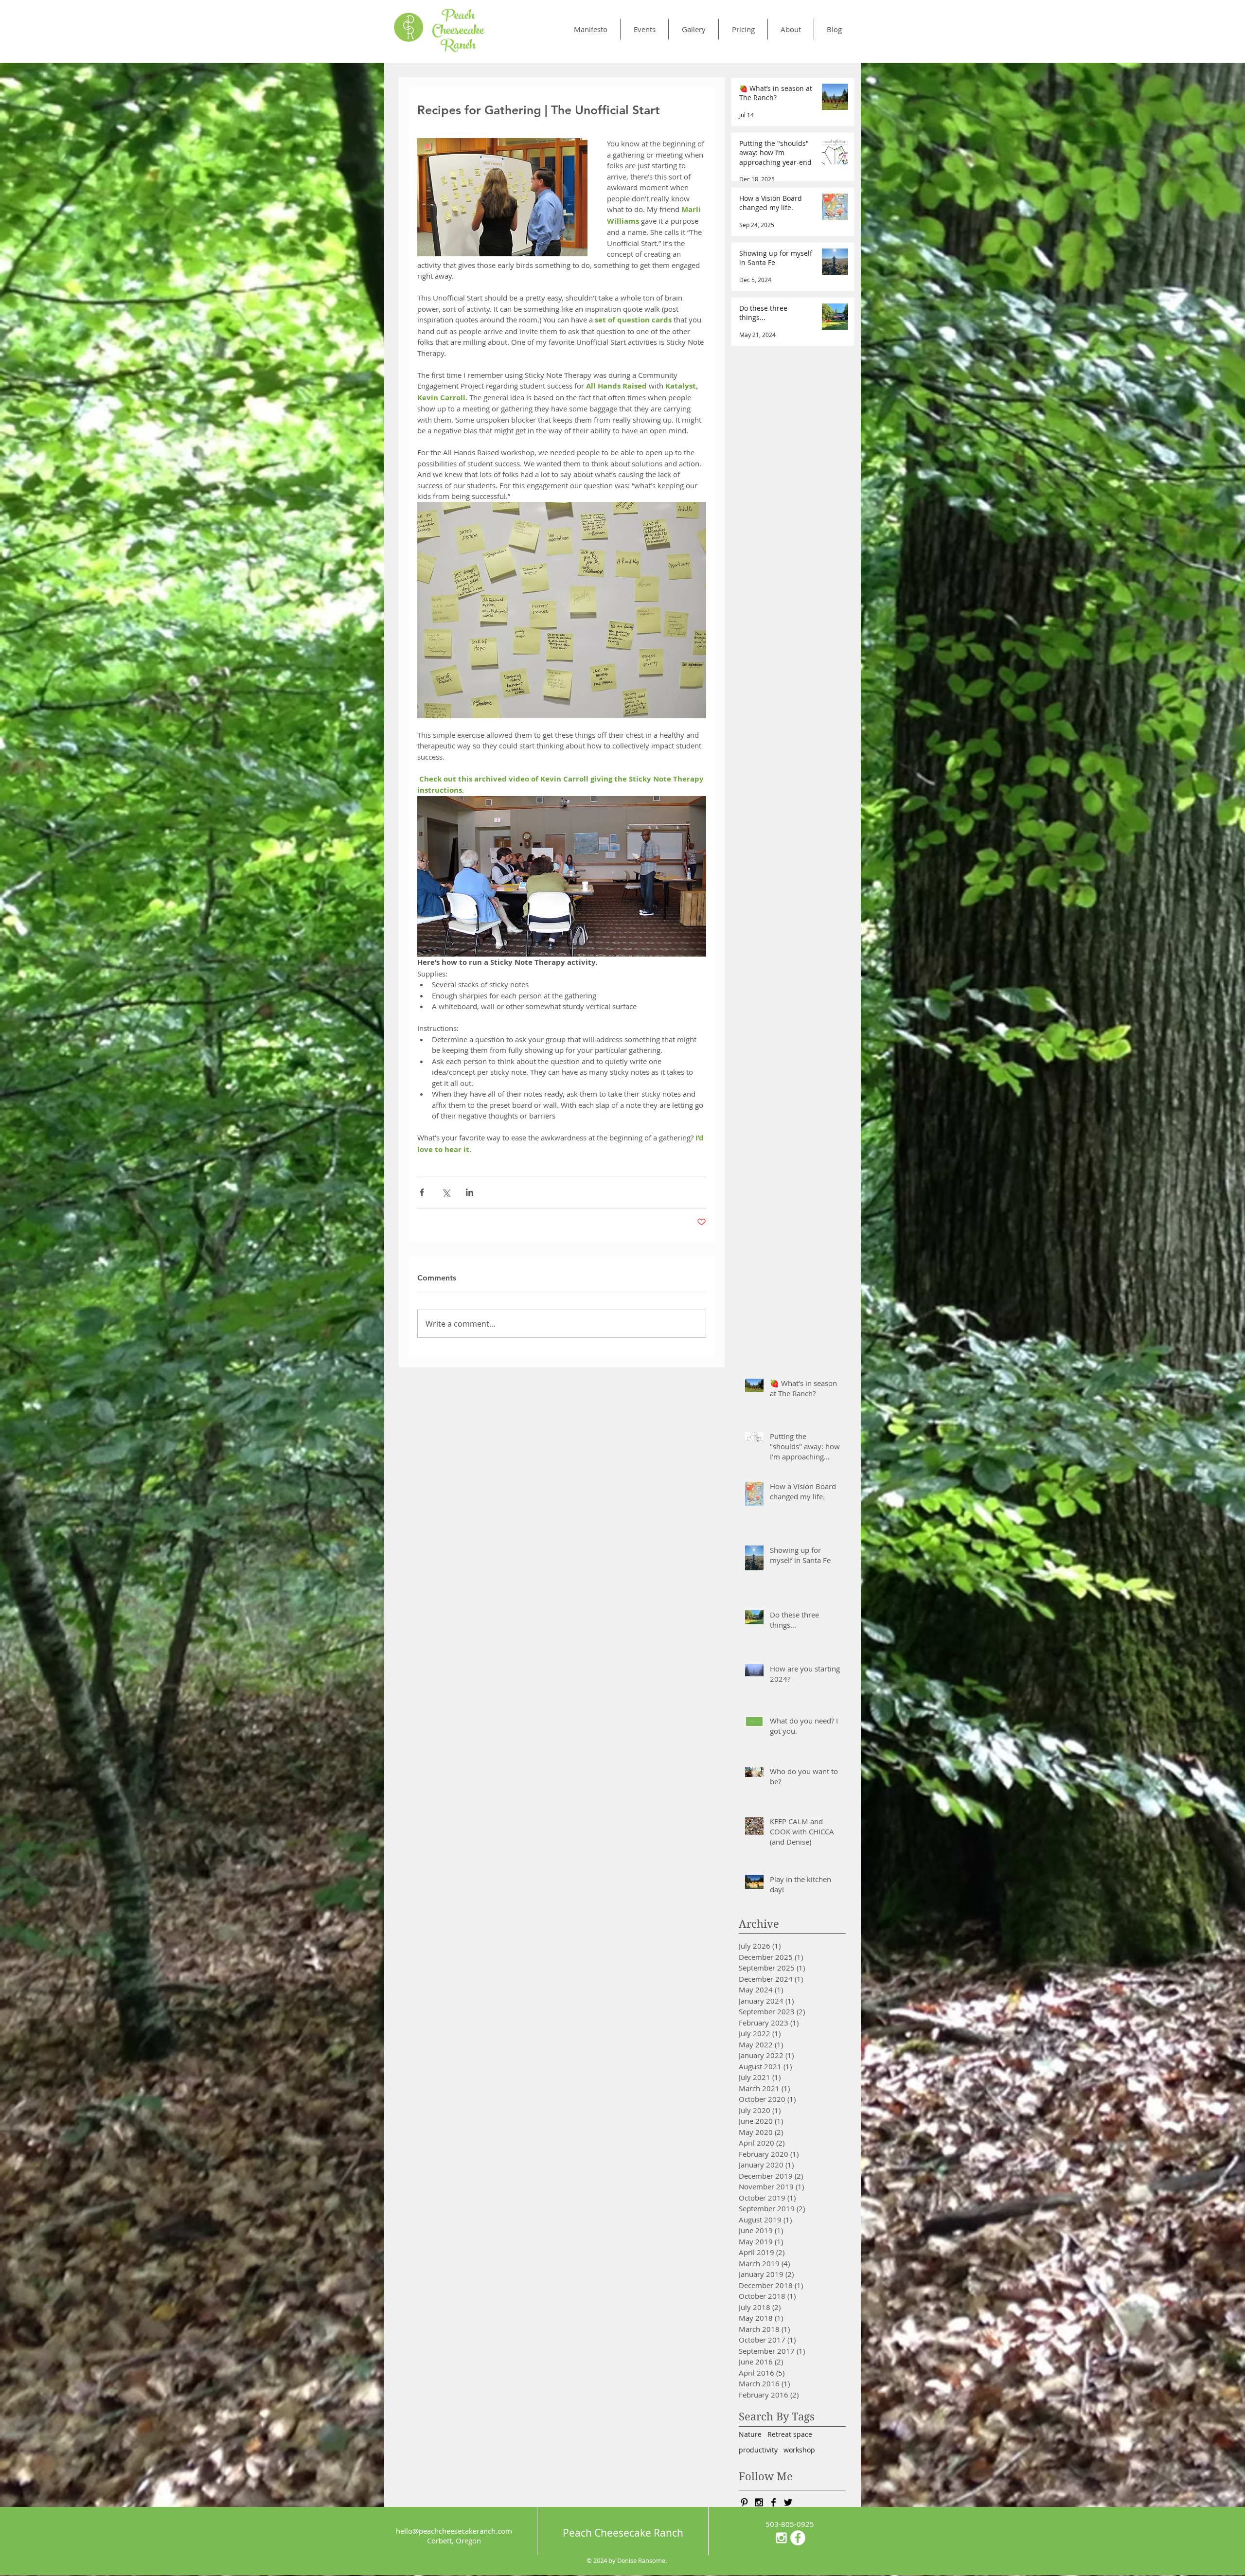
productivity (758, 2450)
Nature (750, 2434)
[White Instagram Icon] (781, 2538)
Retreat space (790, 2434)
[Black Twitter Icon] (788, 2502)
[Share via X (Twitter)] (446, 1192)
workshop (799, 2450)
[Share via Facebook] (422, 1192)
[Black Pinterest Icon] (744, 2502)
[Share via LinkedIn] (470, 1192)
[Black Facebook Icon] (774, 2502)
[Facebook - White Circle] (798, 2538)
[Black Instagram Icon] (759, 2502)
